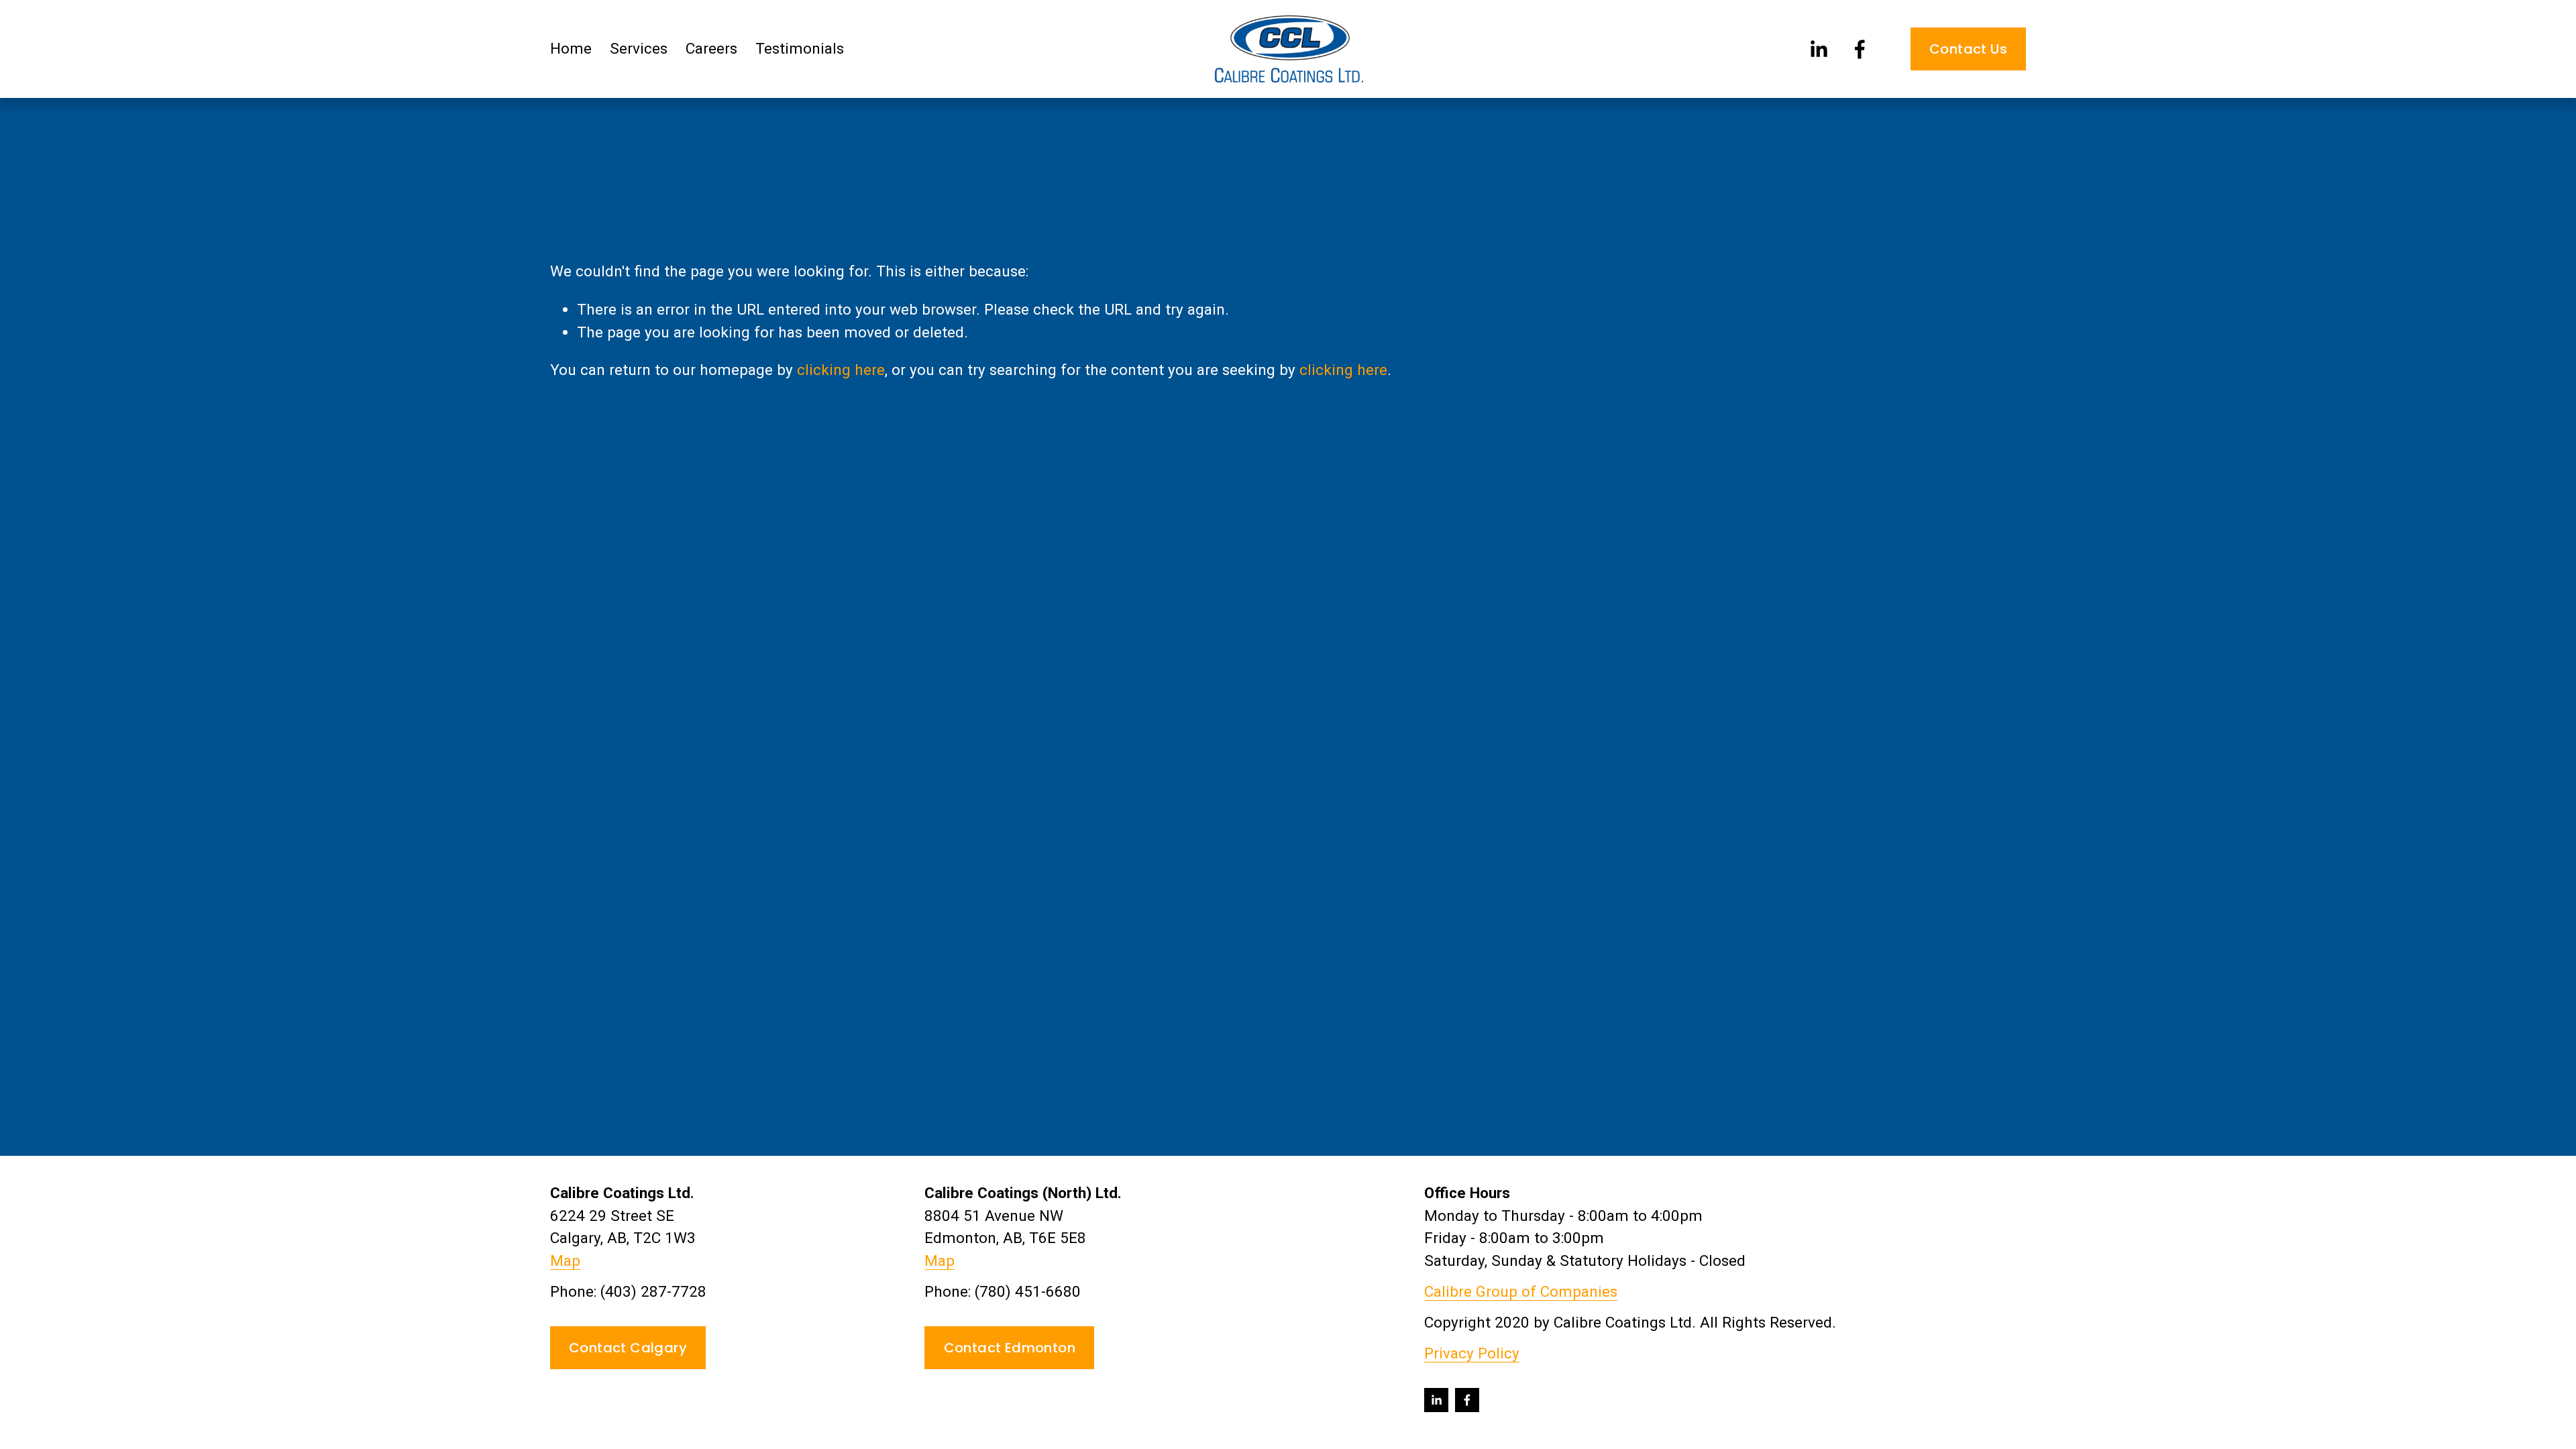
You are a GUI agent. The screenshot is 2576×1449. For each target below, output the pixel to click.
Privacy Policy (1472, 1353)
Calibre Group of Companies (1521, 1292)
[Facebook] (1860, 49)
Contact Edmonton (1010, 1348)
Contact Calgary (628, 1348)
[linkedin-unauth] (1818, 49)
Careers (711, 49)
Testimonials (800, 49)
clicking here (841, 370)
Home (571, 49)
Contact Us (1968, 49)
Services (639, 49)
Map (565, 1261)
